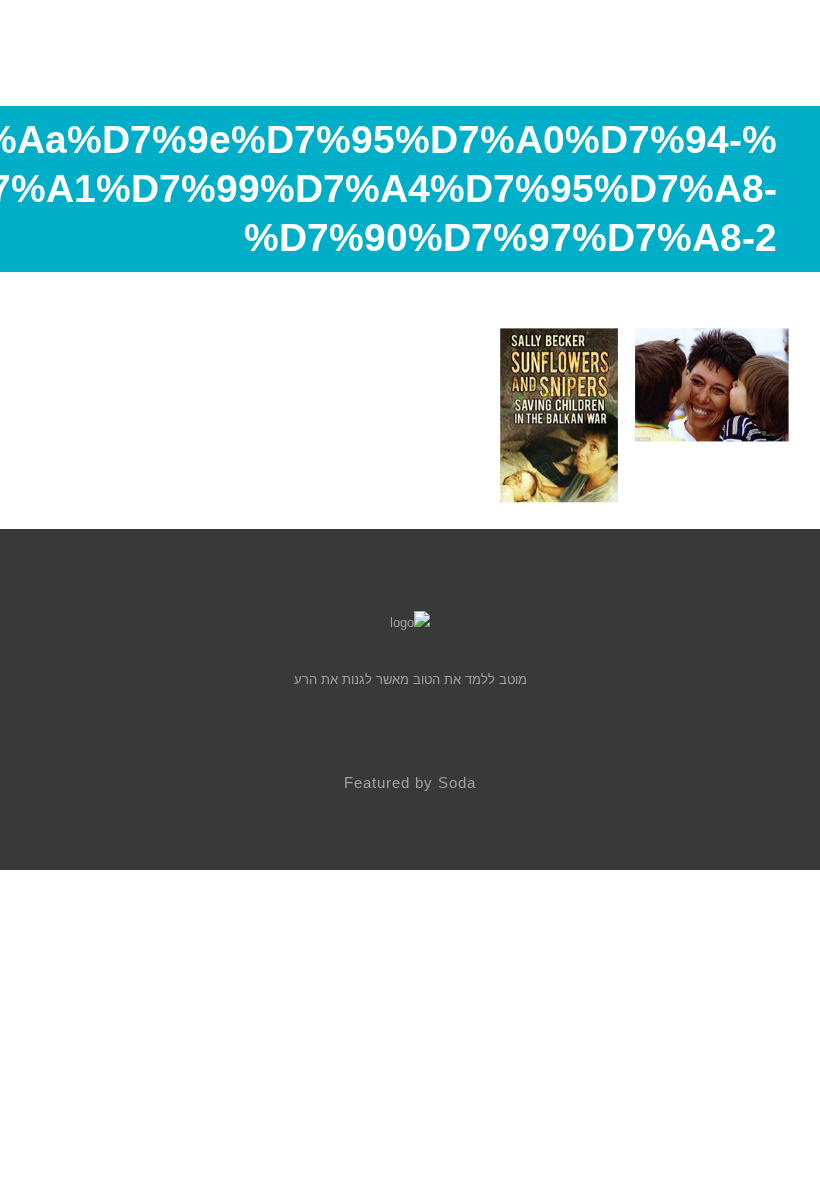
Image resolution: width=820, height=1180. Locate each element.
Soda (457, 782)
